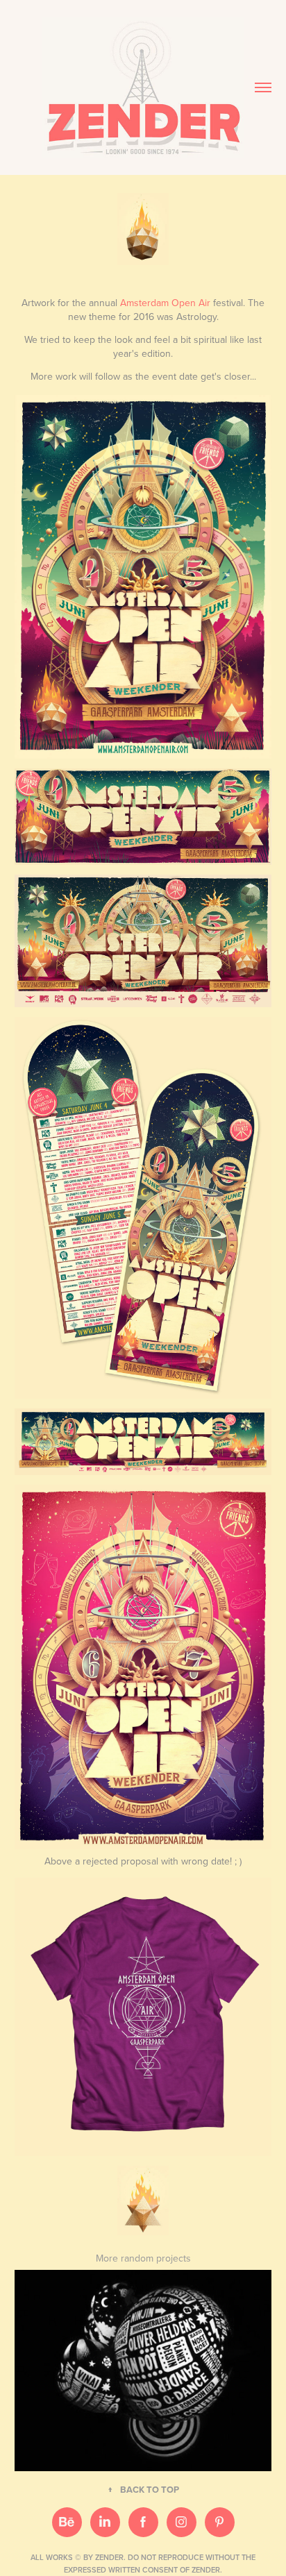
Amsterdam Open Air (165, 303)
